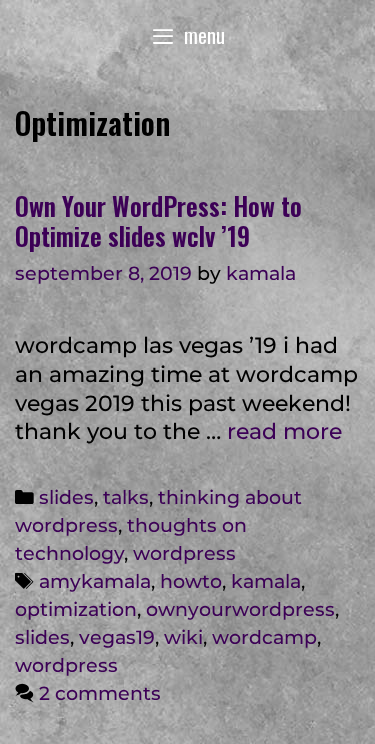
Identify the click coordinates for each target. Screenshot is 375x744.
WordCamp (264, 637)
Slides (42, 637)
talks (126, 497)
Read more (284, 431)
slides (66, 497)
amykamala (95, 581)
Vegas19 (117, 637)
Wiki (183, 637)
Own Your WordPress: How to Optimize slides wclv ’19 (158, 220)
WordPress (184, 553)
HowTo (191, 581)
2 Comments (100, 693)
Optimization (76, 609)
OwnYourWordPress (240, 609)
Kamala (266, 581)
